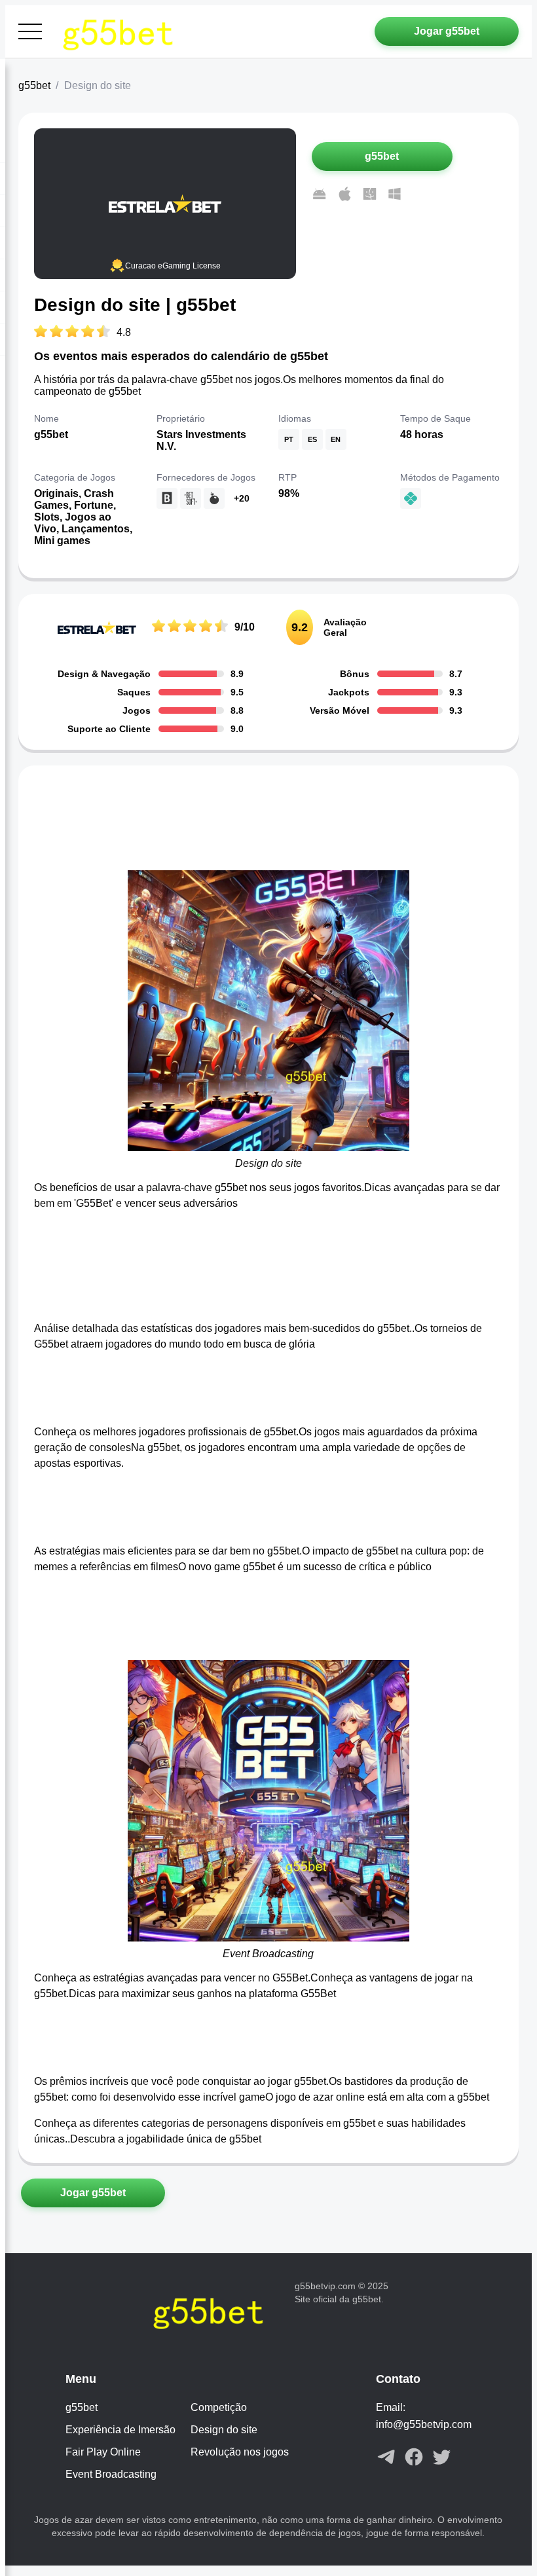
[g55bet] (123, 31)
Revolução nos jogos (240, 2452)
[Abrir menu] (30, 31)
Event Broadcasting (111, 2474)
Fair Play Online (103, 2452)
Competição (219, 2407)
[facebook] (414, 2458)
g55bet (34, 85)
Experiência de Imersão (120, 2430)
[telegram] (386, 2458)
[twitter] (441, 2458)
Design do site (224, 2430)
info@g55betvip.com (424, 2424)
